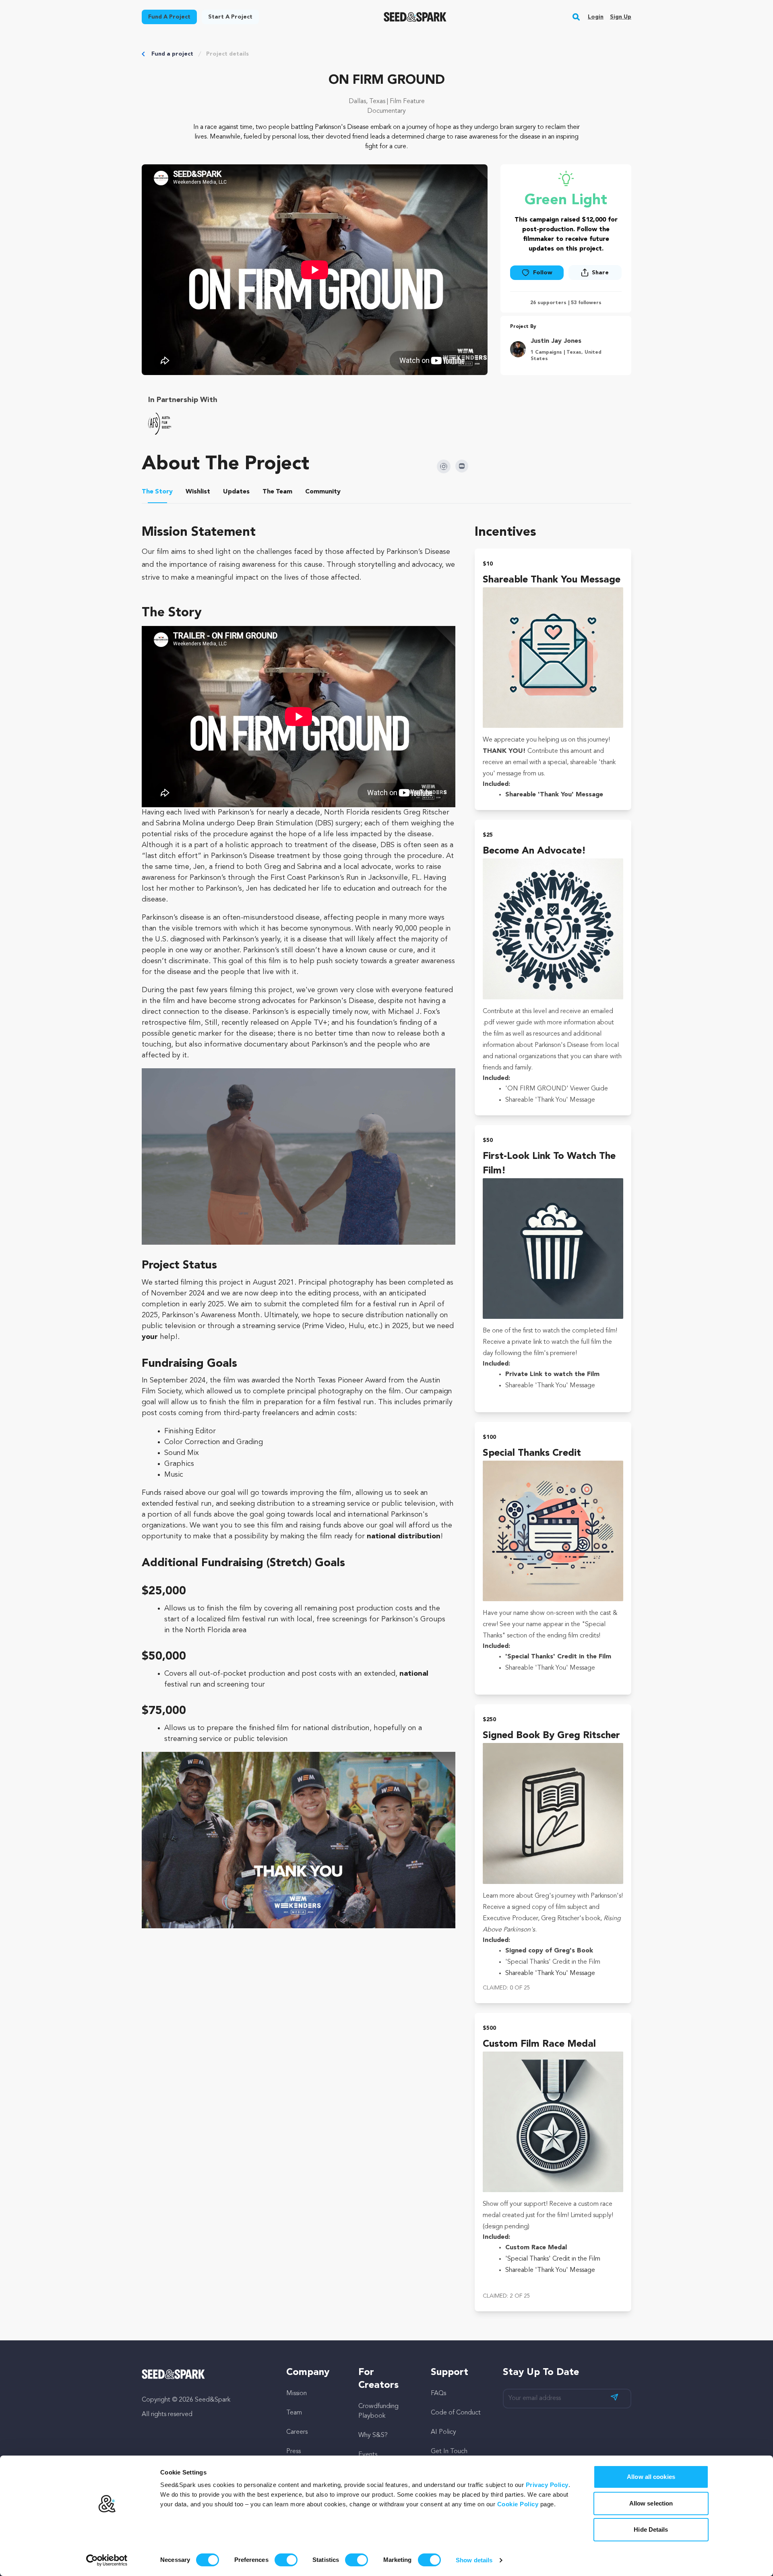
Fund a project (172, 54)
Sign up (621, 17)
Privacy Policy (547, 2485)
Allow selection (651, 2503)
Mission (297, 2394)
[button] (576, 17)
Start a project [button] (230, 17)
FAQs (438, 2394)
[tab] (157, 493)
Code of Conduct (456, 2413)
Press (293, 2452)
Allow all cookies (651, 2477)
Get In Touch (449, 2452)
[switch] (286, 2560)
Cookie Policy (518, 2504)
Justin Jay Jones (556, 341)
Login (596, 17)
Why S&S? (373, 2435)
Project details (227, 54)
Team (294, 2413)
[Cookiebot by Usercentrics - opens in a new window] (107, 2560)
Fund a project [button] (169, 17)
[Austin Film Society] (160, 424)
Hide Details (651, 2529)
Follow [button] (543, 273)
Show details (474, 2560)
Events (368, 2455)
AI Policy (443, 2432)
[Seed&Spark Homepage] (415, 17)
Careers (297, 2432)
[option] (161, 424)
